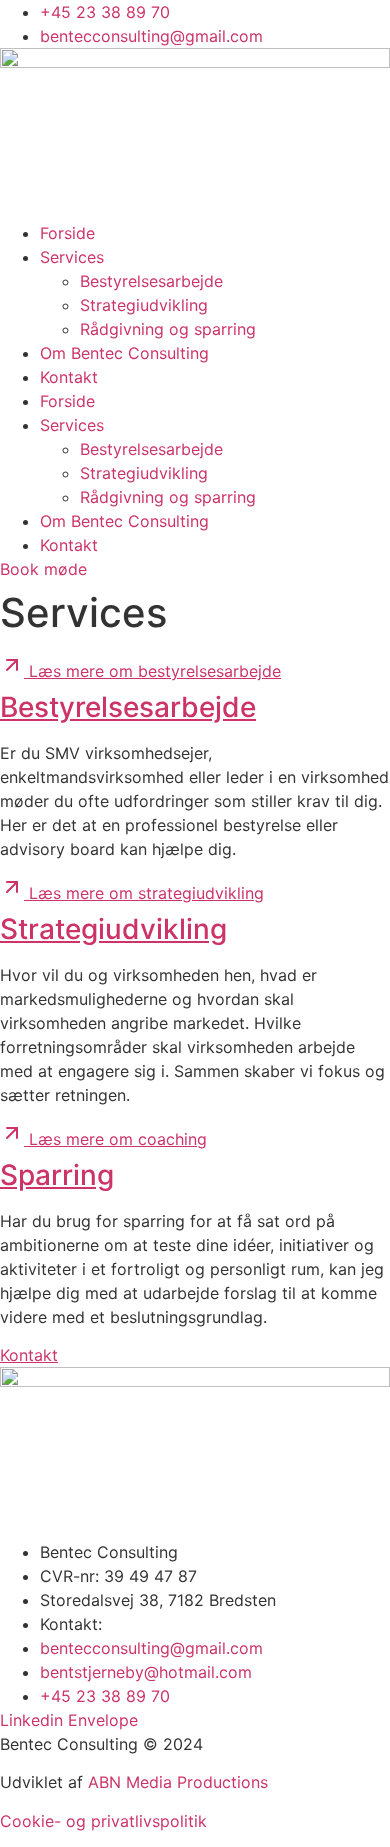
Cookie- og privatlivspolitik (103, 1821)
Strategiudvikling (113, 929)
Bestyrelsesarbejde (151, 281)
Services (72, 257)
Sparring (57, 1175)
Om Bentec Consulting (124, 353)
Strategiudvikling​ (144, 305)
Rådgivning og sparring (168, 329)
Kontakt (69, 377)
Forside (67, 233)
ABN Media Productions (178, 1782)
